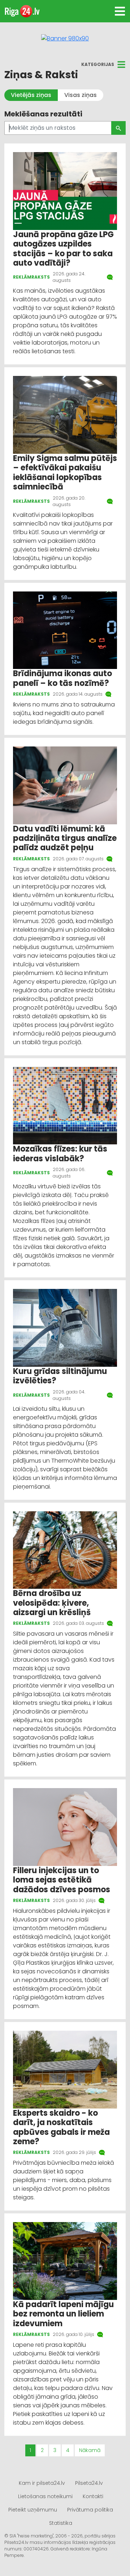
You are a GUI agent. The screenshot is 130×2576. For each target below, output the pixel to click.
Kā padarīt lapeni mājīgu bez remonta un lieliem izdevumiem (63, 2314)
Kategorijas (98, 64)
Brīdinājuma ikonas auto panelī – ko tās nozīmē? (62, 678)
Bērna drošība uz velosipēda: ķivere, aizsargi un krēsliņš (52, 1603)
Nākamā (90, 2450)
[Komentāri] (110, 277)
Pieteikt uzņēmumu (33, 2510)
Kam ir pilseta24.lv (42, 2483)
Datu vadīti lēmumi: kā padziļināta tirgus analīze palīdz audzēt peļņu (65, 838)
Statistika (61, 2523)
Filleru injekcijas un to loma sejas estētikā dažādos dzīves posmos (62, 1880)
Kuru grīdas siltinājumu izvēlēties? (60, 1376)
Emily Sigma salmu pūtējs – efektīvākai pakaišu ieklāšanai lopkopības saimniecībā (65, 473)
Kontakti (93, 2496)
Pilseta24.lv (89, 2483)
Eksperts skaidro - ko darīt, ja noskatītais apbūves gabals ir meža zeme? (61, 2127)
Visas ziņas (81, 95)
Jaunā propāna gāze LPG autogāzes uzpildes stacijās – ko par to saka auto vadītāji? (63, 249)
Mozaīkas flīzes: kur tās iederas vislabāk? (60, 1154)
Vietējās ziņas (31, 95)
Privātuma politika (90, 2510)
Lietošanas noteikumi (45, 2496)
